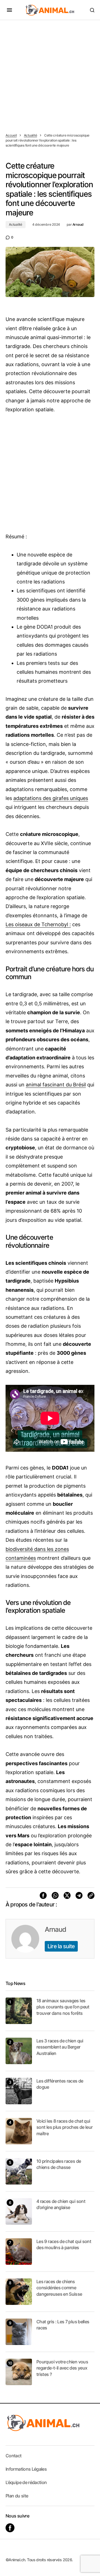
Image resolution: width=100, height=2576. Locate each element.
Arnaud (55, 1929)
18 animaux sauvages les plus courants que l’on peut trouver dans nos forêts (63, 2007)
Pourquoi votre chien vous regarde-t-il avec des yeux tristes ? (62, 2368)
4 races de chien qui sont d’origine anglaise (61, 2204)
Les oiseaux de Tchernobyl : (38, 924)
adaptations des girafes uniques (51, 798)
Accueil (11, 135)
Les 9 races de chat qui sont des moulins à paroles (64, 2244)
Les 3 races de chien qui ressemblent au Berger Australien (60, 2047)
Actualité (31, 135)
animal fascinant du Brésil (56, 1085)
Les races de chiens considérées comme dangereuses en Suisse (59, 2288)
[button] (9, 10)
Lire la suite (61, 1946)
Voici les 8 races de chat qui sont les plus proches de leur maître (64, 2127)
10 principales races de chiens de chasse (59, 2164)
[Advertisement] (50, 73)
